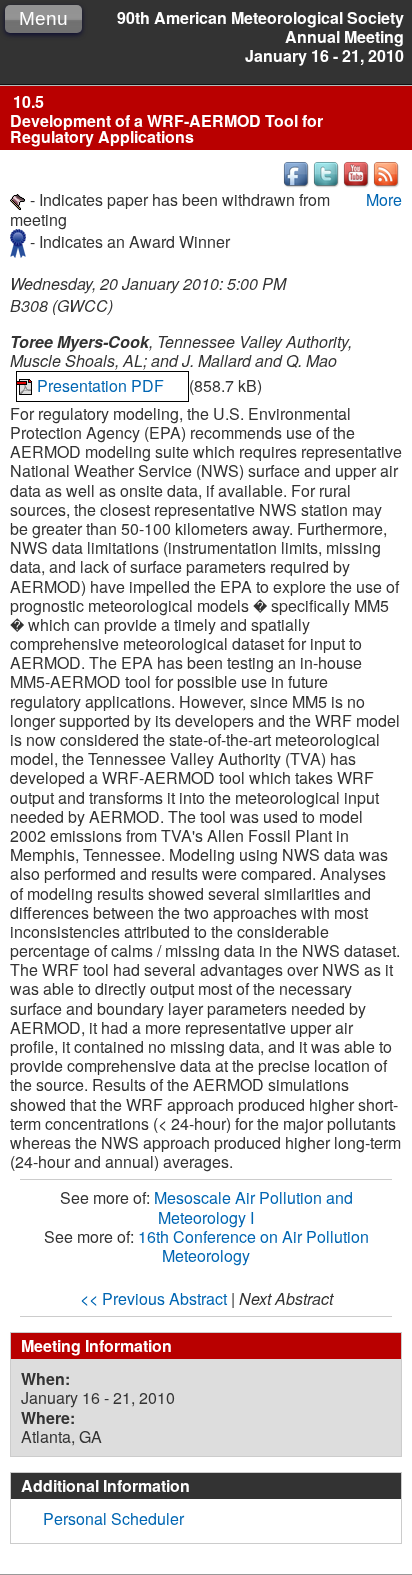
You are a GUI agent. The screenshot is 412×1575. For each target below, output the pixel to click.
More (384, 199)
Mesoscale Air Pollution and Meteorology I (253, 1207)
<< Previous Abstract (153, 1298)
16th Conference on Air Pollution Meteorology (253, 1246)
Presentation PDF (102, 385)
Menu (43, 18)
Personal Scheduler (113, 1518)
